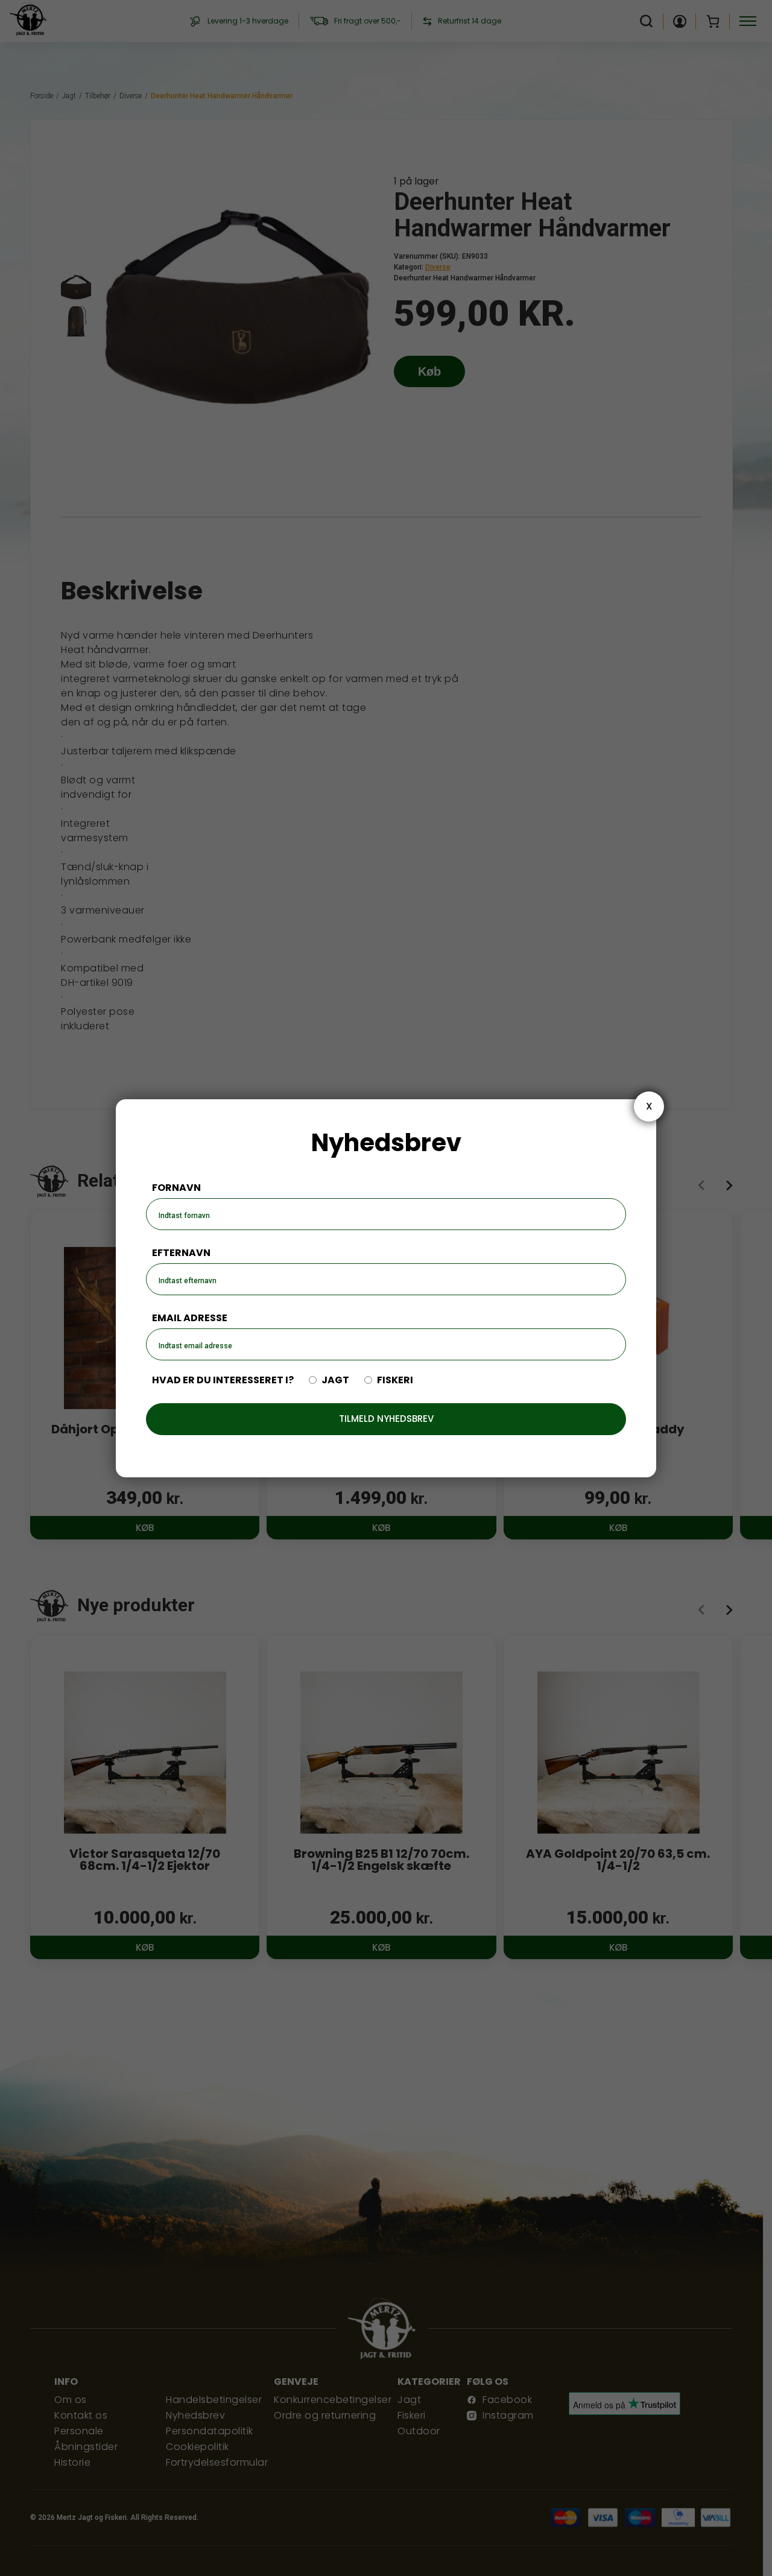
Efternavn (181, 1253)
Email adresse (190, 1318)
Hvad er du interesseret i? (223, 1380)
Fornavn (176, 1188)
